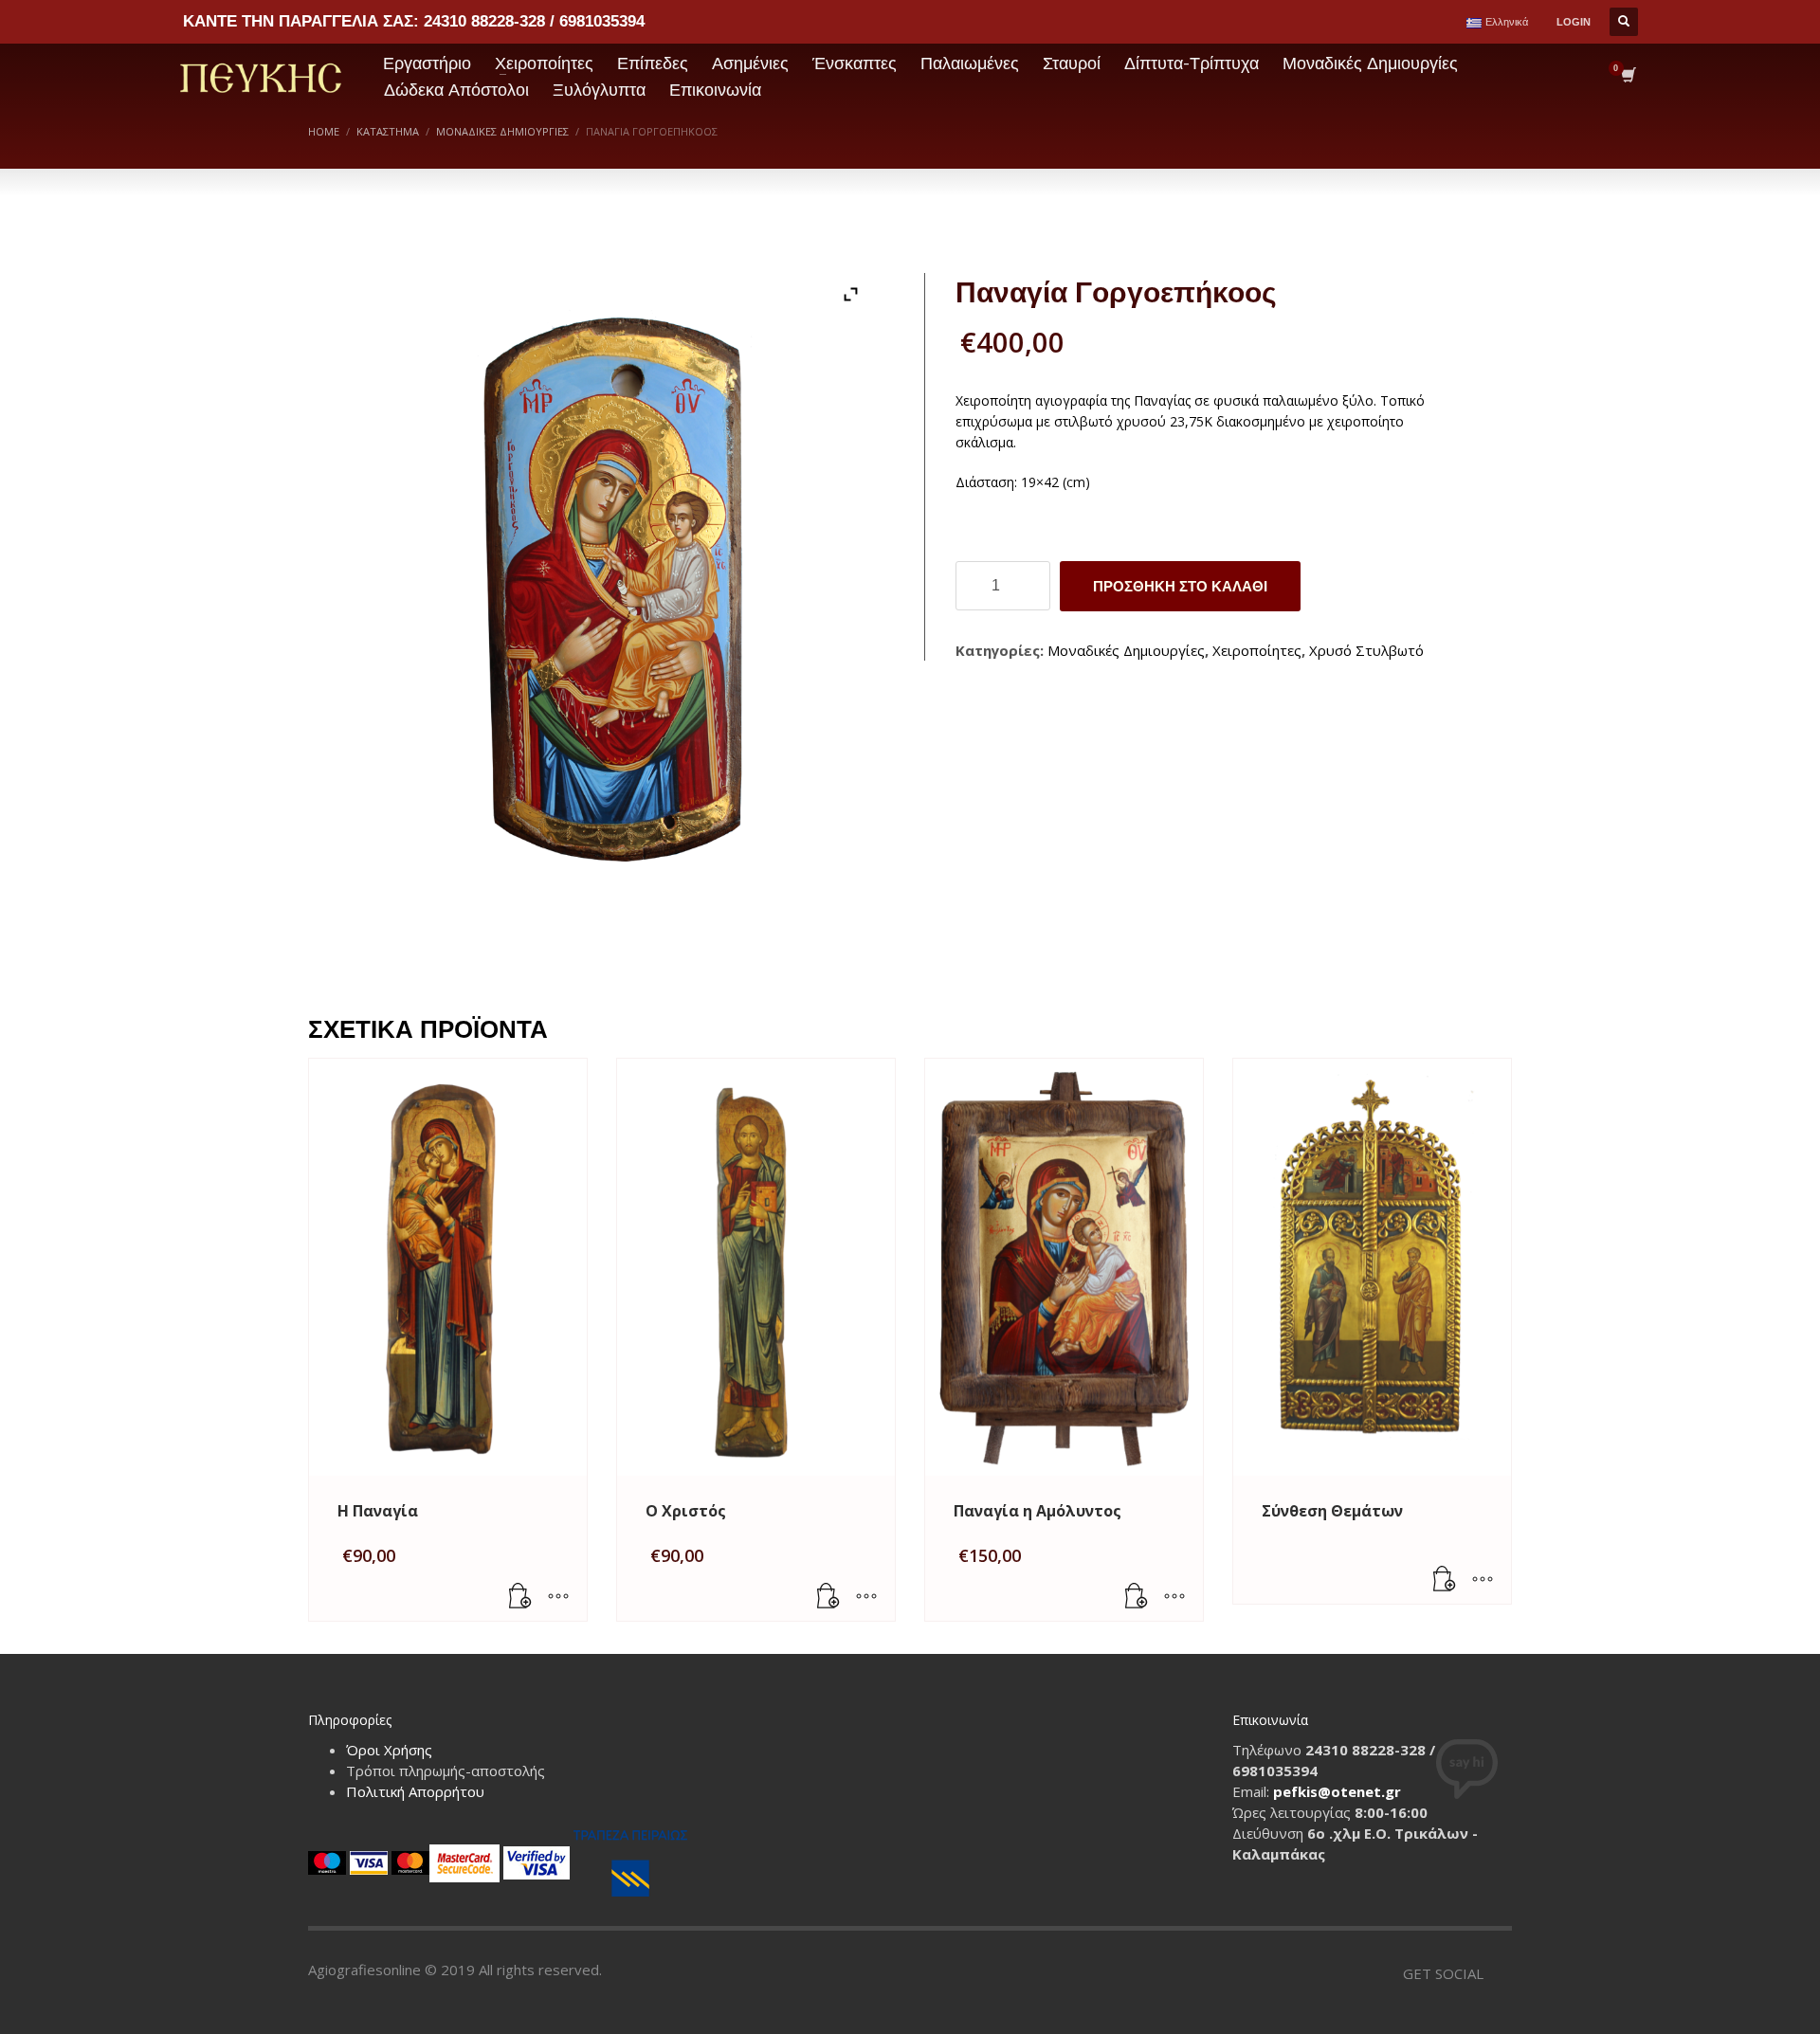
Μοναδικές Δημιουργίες (1126, 650)
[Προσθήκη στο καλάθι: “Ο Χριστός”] (828, 1597)
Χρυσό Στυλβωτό (1366, 650)
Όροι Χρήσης (389, 1750)
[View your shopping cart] (1627, 77)
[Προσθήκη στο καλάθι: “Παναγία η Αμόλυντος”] (1137, 1597)
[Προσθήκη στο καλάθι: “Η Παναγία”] (520, 1597)
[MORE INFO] (558, 1597)
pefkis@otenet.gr (1337, 1791)
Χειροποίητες (1257, 650)
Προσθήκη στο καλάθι (1180, 586)
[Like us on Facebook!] (1498, 1973)
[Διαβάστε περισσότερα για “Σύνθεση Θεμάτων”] (1445, 1580)
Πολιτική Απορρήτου (415, 1791)
